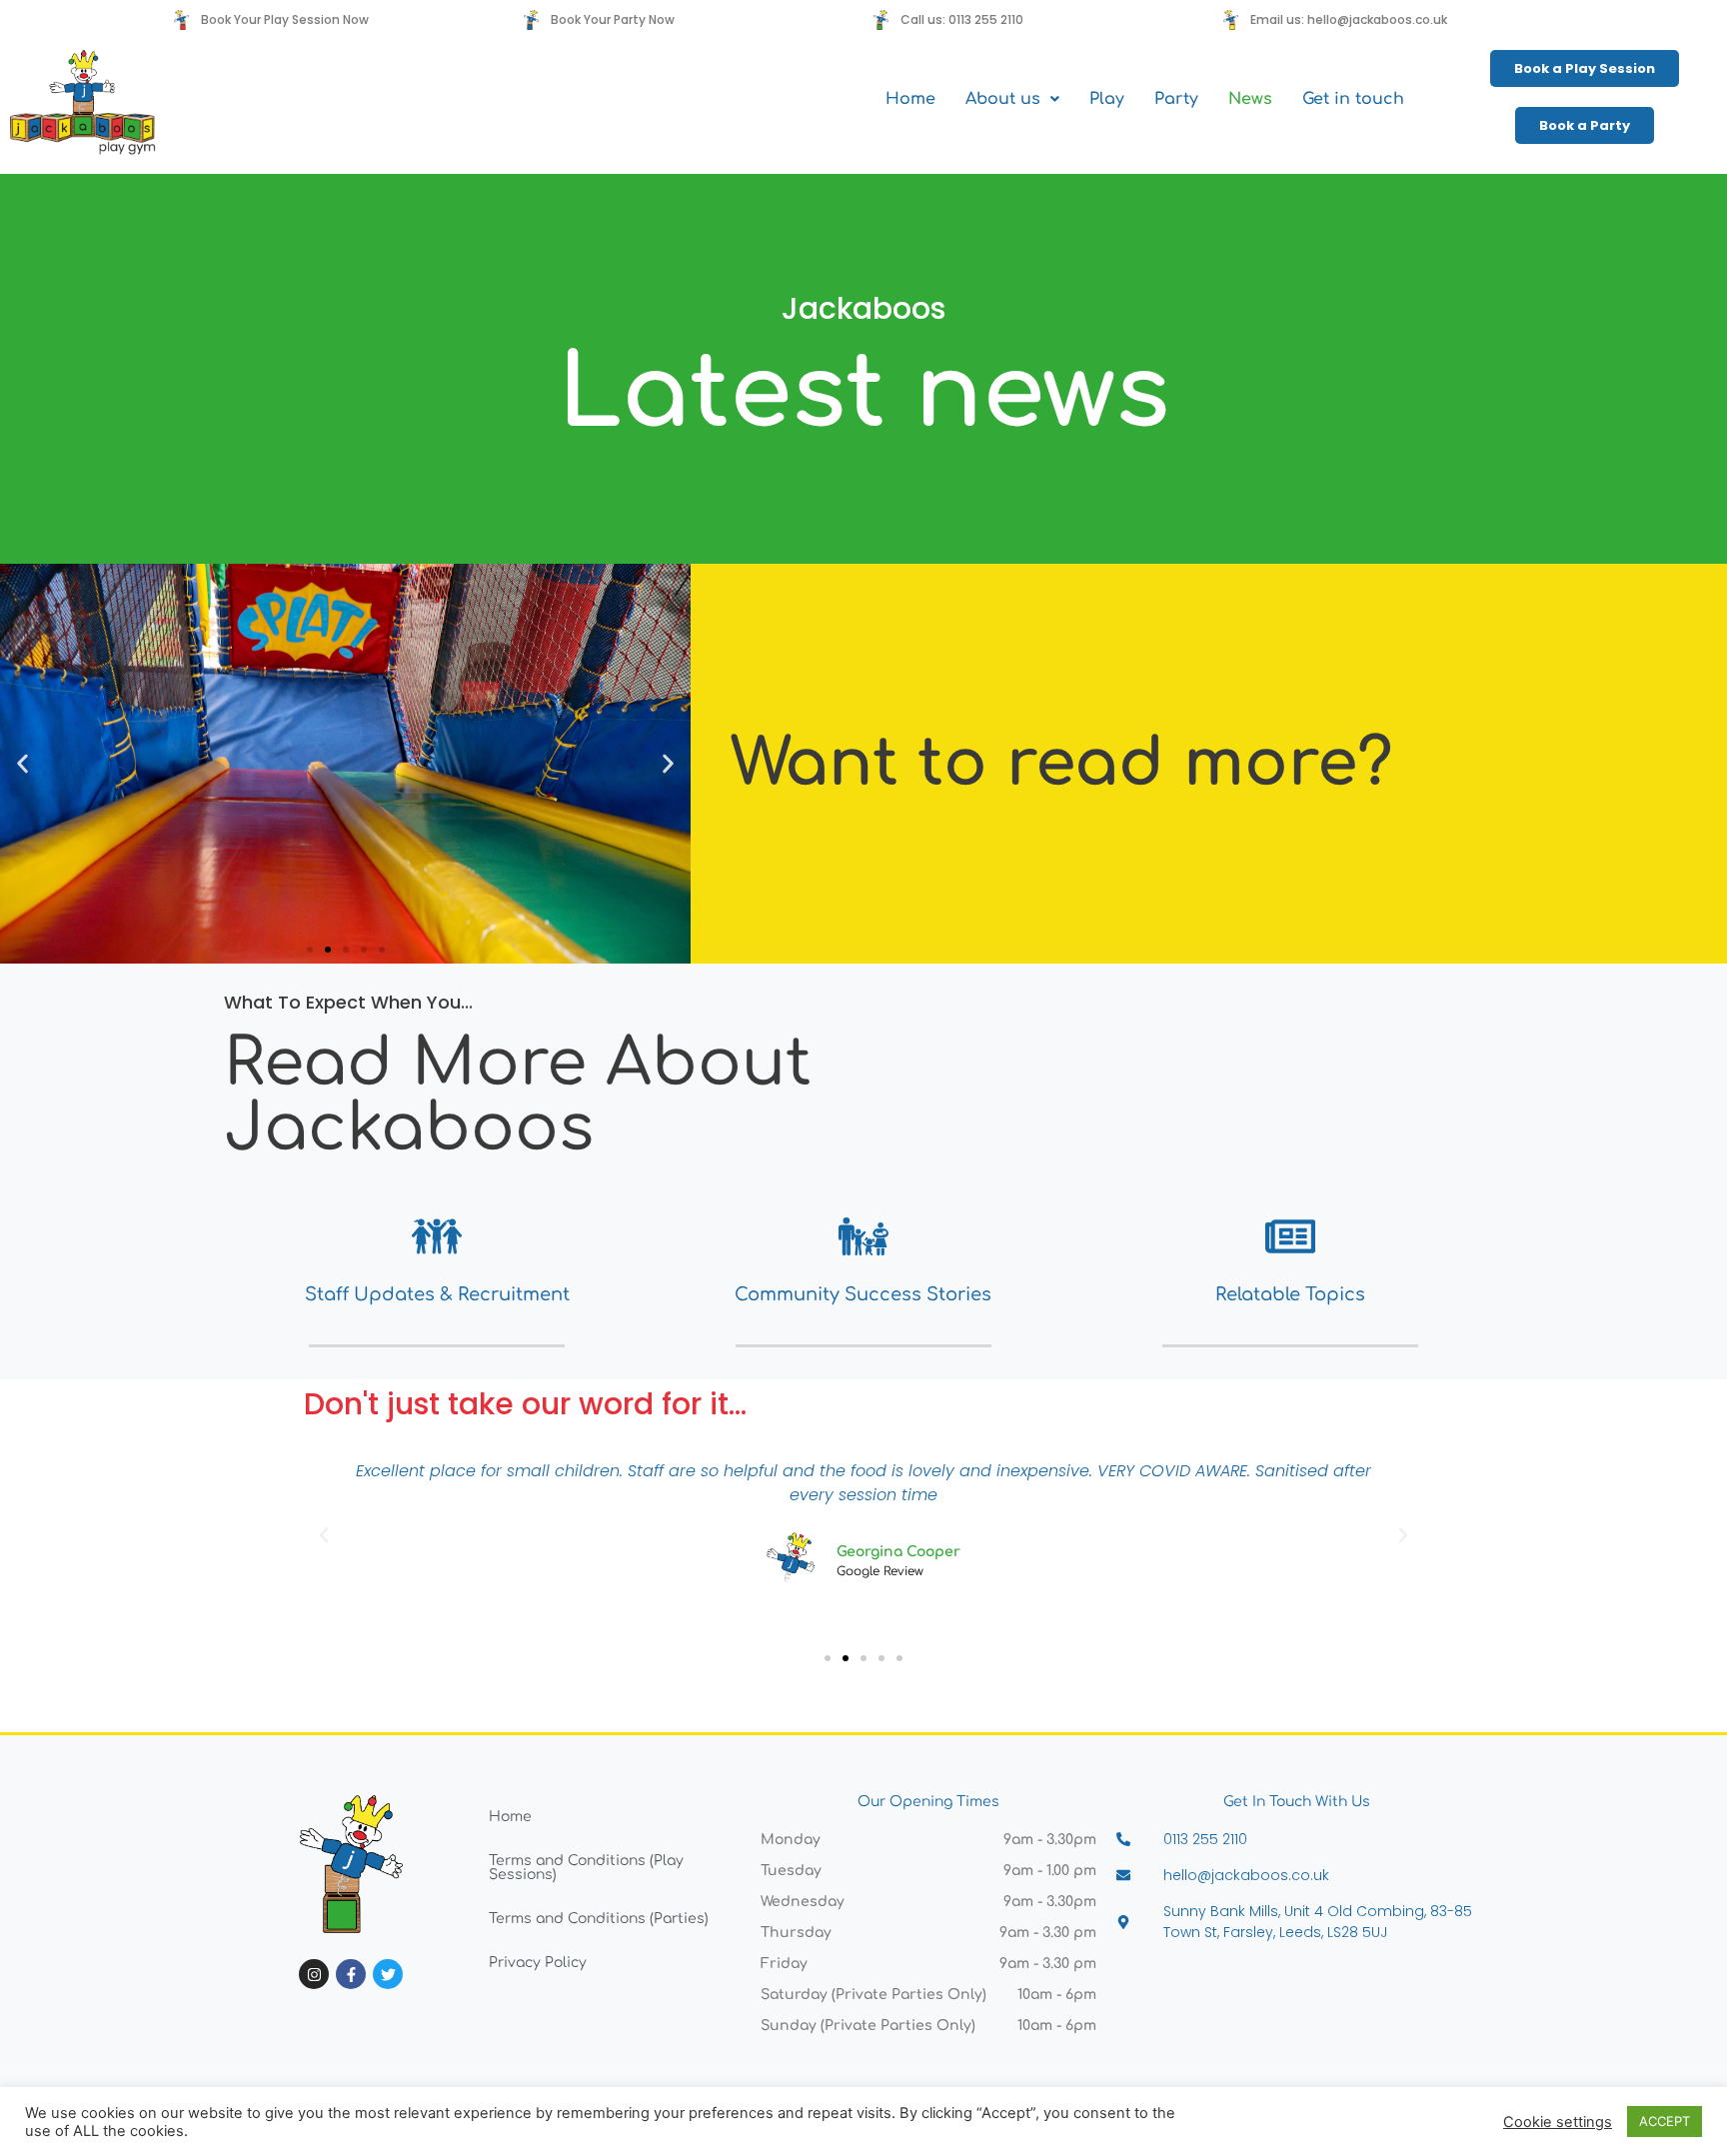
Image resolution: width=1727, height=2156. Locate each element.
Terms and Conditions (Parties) (599, 1919)
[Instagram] (314, 1974)
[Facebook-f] (351, 1974)
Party (1176, 99)
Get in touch (1353, 99)
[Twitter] (388, 1974)
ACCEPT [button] (1665, 2121)
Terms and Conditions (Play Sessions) (586, 1868)
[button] (1012, 99)
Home (910, 99)
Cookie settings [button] (1558, 2122)
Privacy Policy (538, 1963)
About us (1003, 99)
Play (1107, 99)
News (1250, 99)
